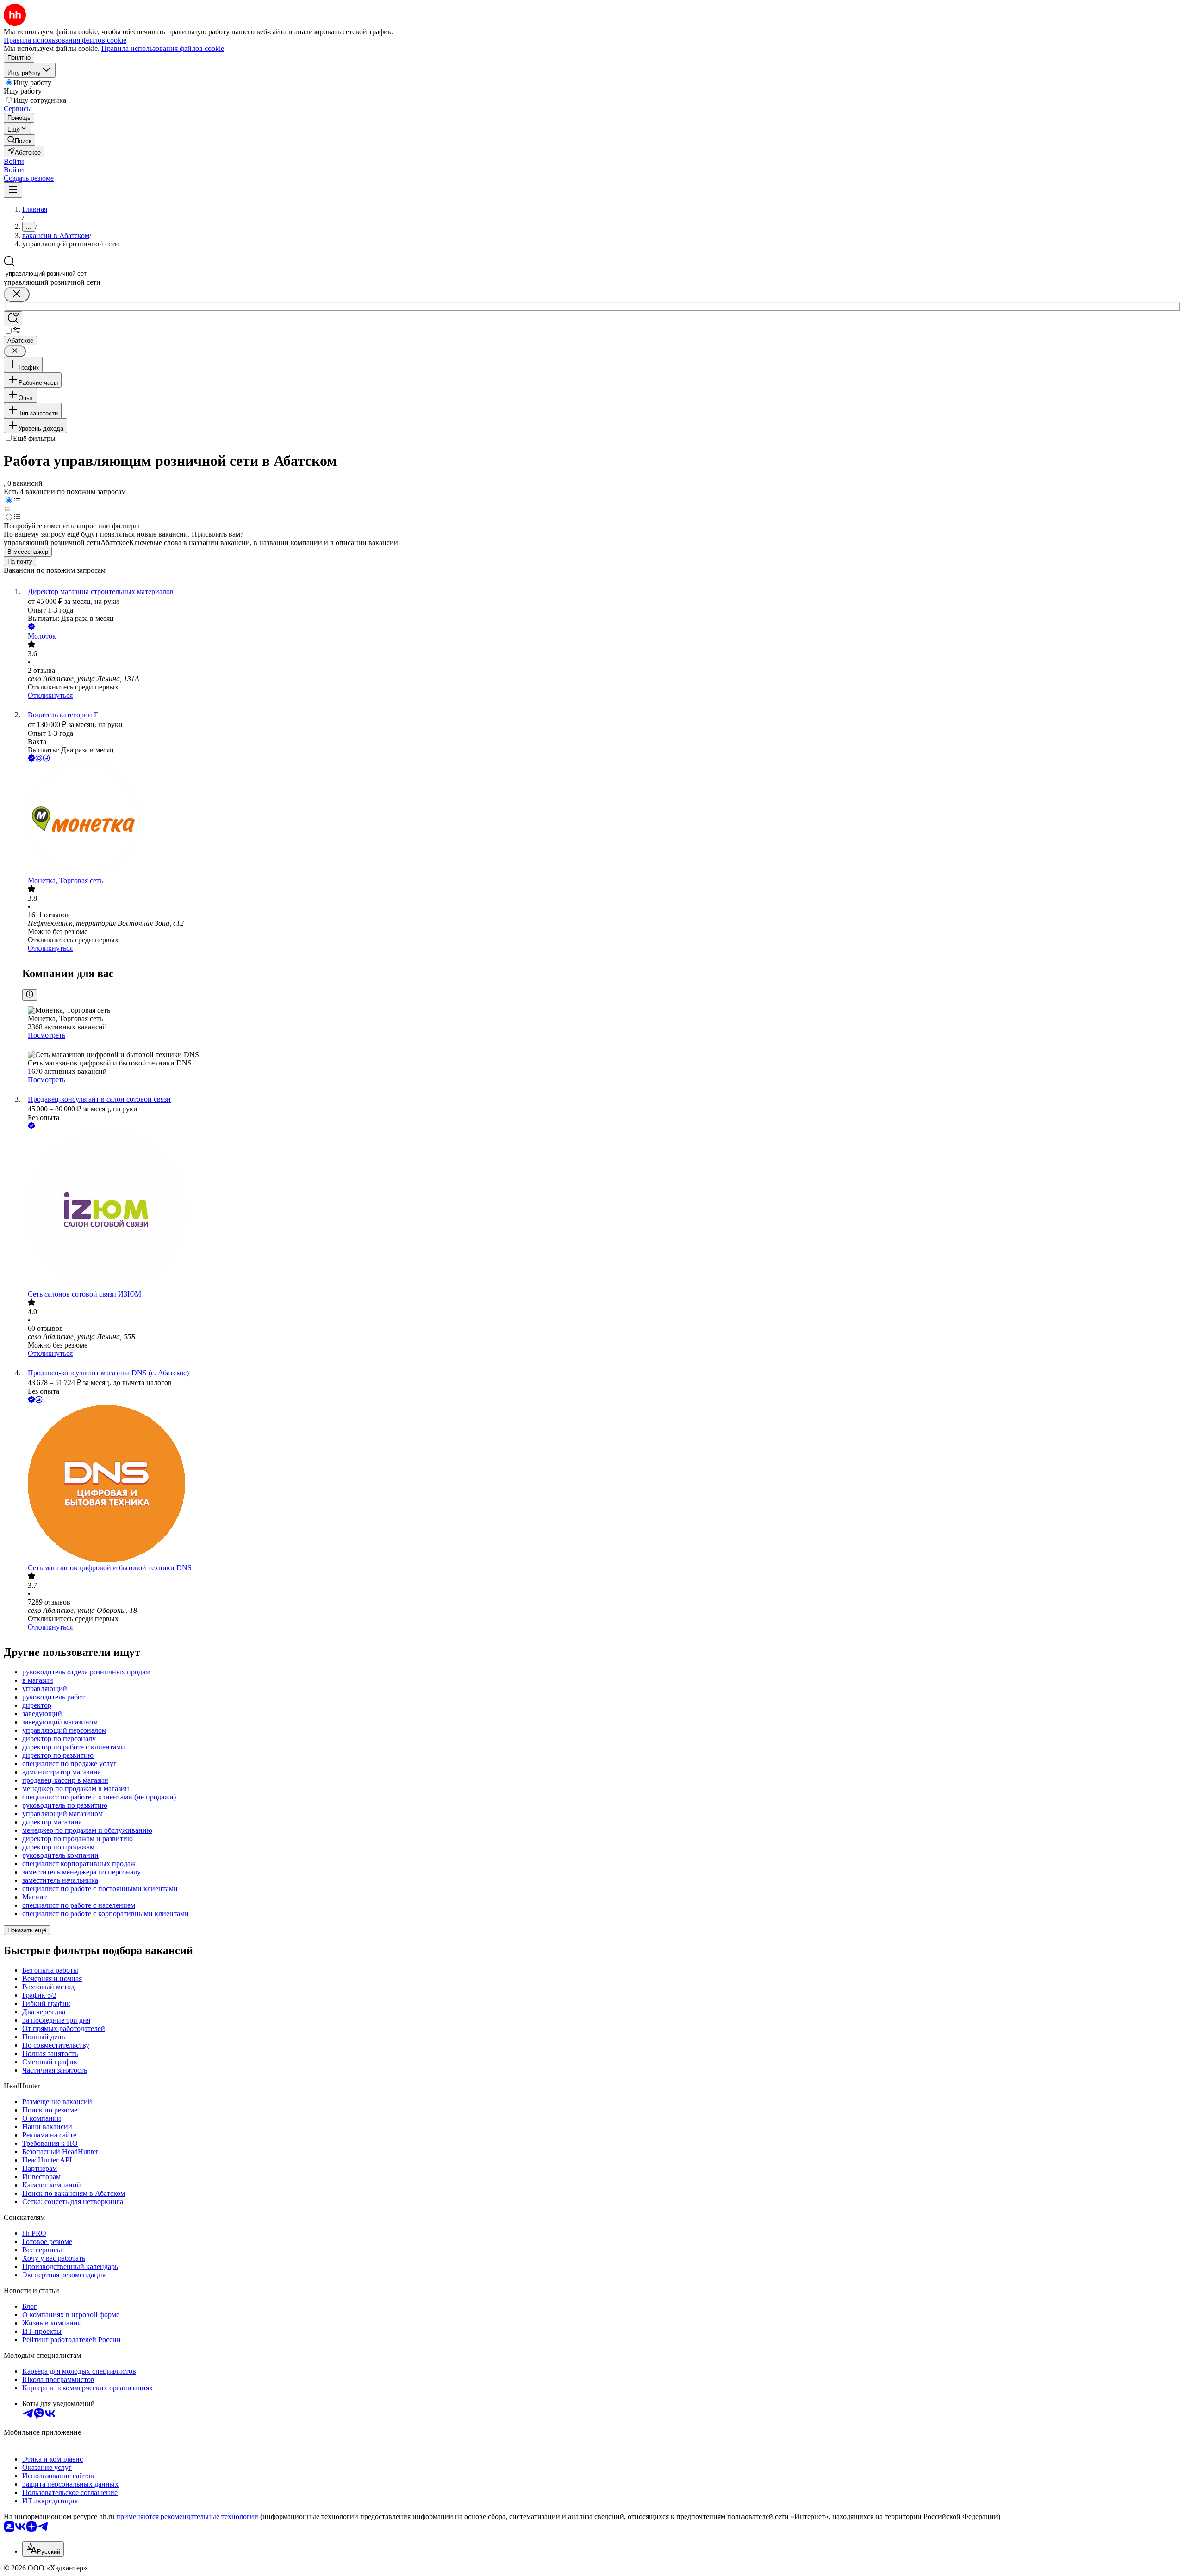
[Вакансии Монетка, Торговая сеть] (602, 820)
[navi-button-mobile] (13, 190)
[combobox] (47, 273)
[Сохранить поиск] (13, 319)
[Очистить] (17, 294)
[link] (19, 140)
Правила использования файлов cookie (163, 48)
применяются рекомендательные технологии (187, 2516)
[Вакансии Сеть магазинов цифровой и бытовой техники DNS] (602, 1484)
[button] (14, 161)
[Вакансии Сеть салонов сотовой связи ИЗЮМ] (602, 1211)
